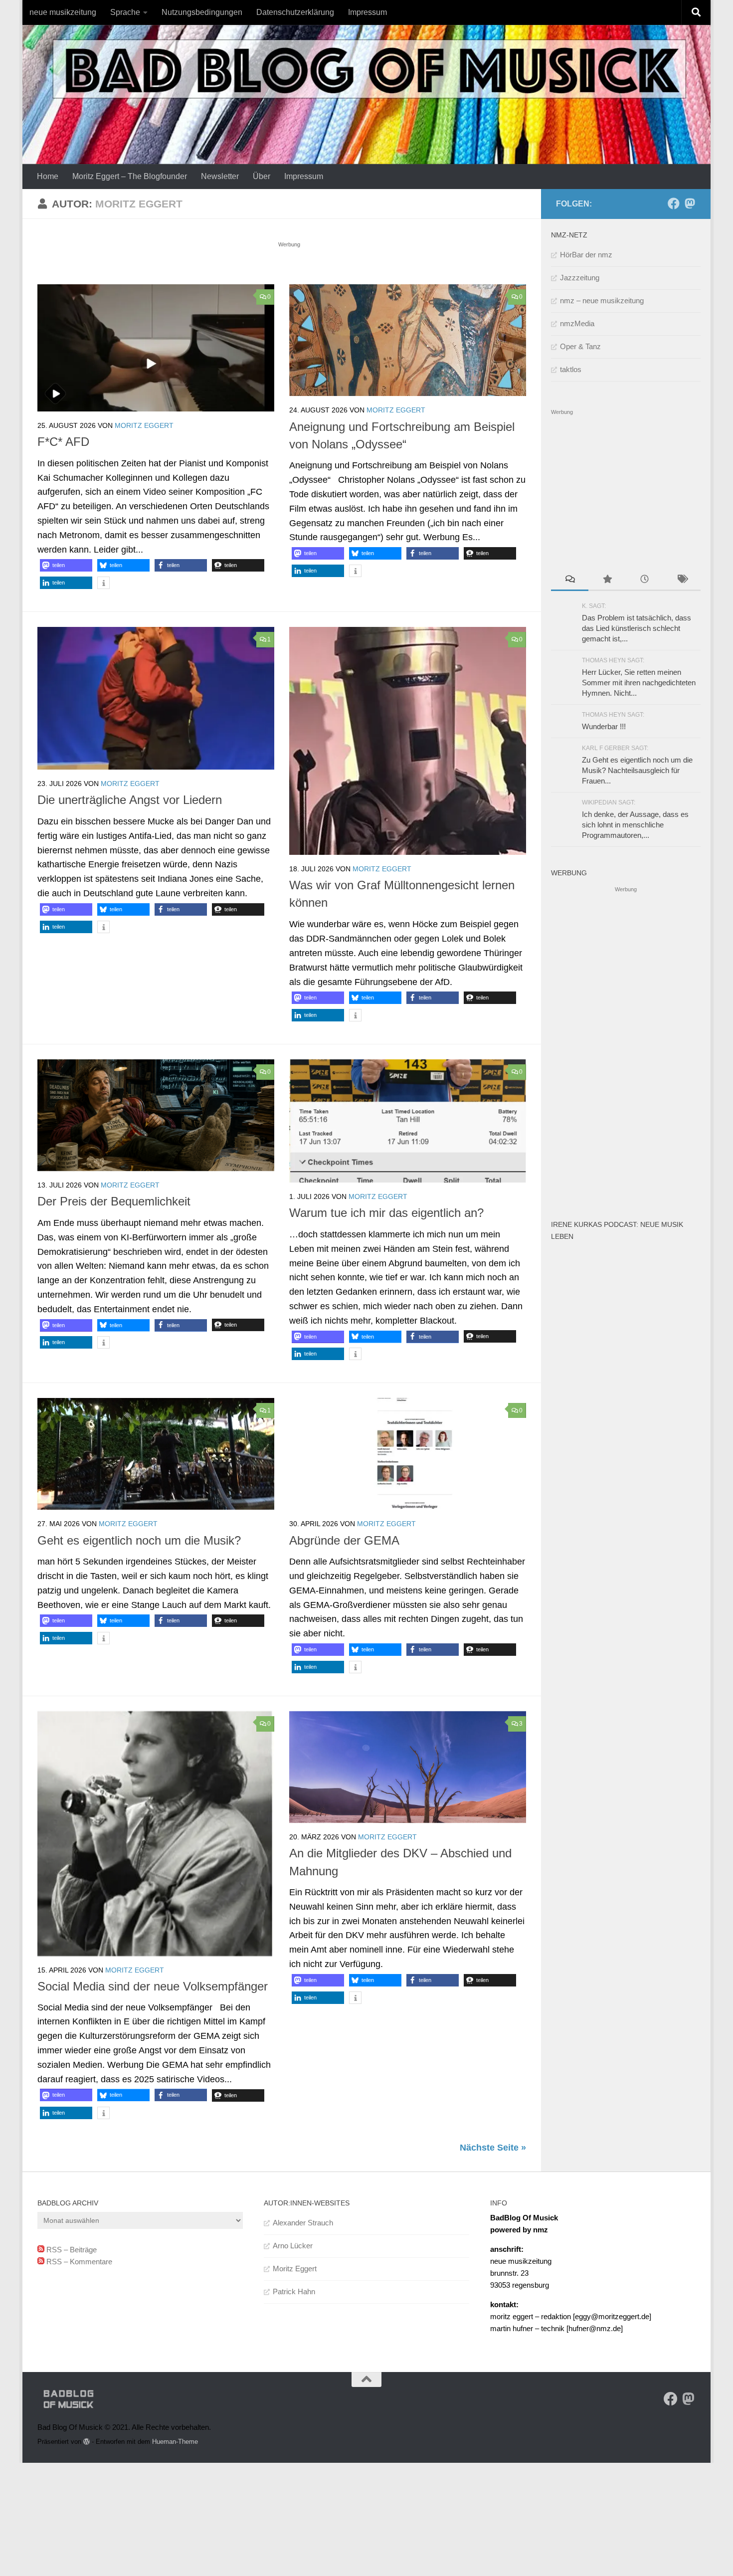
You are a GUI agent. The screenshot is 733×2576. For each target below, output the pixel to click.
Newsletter (220, 176)
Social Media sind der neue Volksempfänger (153, 1986)
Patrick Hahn (294, 2291)
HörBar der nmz (586, 255)
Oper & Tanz (580, 346)
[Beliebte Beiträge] (607, 580)
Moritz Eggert (144, 425)
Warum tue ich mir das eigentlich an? (386, 1213)
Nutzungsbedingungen (202, 12)
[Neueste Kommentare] (570, 580)
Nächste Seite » (493, 2148)
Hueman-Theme (175, 2442)
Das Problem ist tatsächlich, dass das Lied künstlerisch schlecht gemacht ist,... (637, 628)
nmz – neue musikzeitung (602, 300)
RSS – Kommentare (78, 2262)
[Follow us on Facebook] (674, 203)
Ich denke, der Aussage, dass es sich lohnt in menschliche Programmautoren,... (635, 825)
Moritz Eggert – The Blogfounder (130, 176)
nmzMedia (577, 323)
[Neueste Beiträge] (644, 580)
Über (262, 176)
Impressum (367, 12)
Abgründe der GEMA (344, 1541)
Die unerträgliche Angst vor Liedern (130, 800)
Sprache (125, 12)
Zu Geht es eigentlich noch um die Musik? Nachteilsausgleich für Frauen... (637, 770)
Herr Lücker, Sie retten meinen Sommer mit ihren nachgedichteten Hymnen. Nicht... (639, 683)
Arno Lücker (293, 2246)
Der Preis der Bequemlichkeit (114, 1201)
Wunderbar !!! (604, 726)
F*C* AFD (63, 442)
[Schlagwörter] (682, 580)
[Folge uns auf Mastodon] (690, 203)
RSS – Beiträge (71, 2250)
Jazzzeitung (580, 278)
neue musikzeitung (63, 12)
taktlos (571, 369)
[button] (66, 565)
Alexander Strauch (303, 2223)
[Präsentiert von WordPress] (87, 2442)
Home (48, 176)
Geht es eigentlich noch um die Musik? (139, 1541)
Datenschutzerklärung (295, 12)
